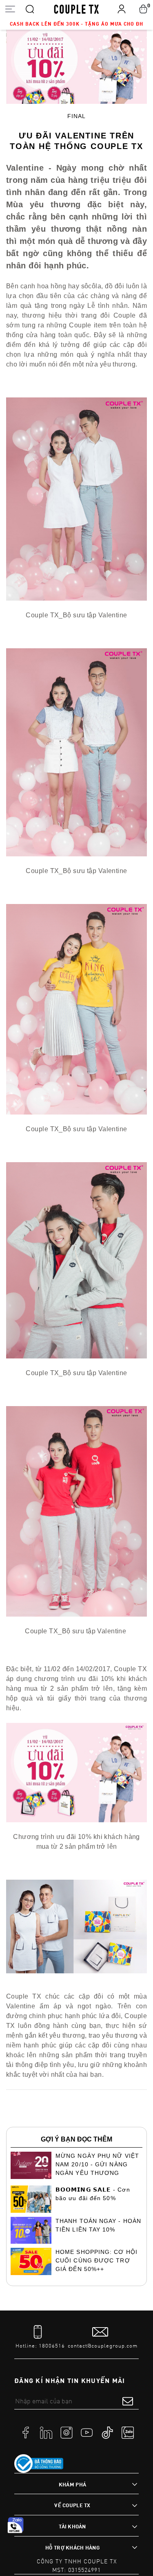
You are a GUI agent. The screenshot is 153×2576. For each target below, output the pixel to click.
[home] (76, 9)
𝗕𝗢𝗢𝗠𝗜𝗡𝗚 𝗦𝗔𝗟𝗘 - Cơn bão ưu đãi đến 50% (93, 2194)
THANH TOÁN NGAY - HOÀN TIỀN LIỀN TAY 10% (98, 2225)
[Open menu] (10, 9)
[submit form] (128, 2401)
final (76, 116)
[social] (26, 2432)
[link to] (39, 2464)
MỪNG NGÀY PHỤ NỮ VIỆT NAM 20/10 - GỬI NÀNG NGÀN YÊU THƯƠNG (97, 2164)
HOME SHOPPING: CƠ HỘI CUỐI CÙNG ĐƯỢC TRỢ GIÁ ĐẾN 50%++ (96, 2260)
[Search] (30, 9)
